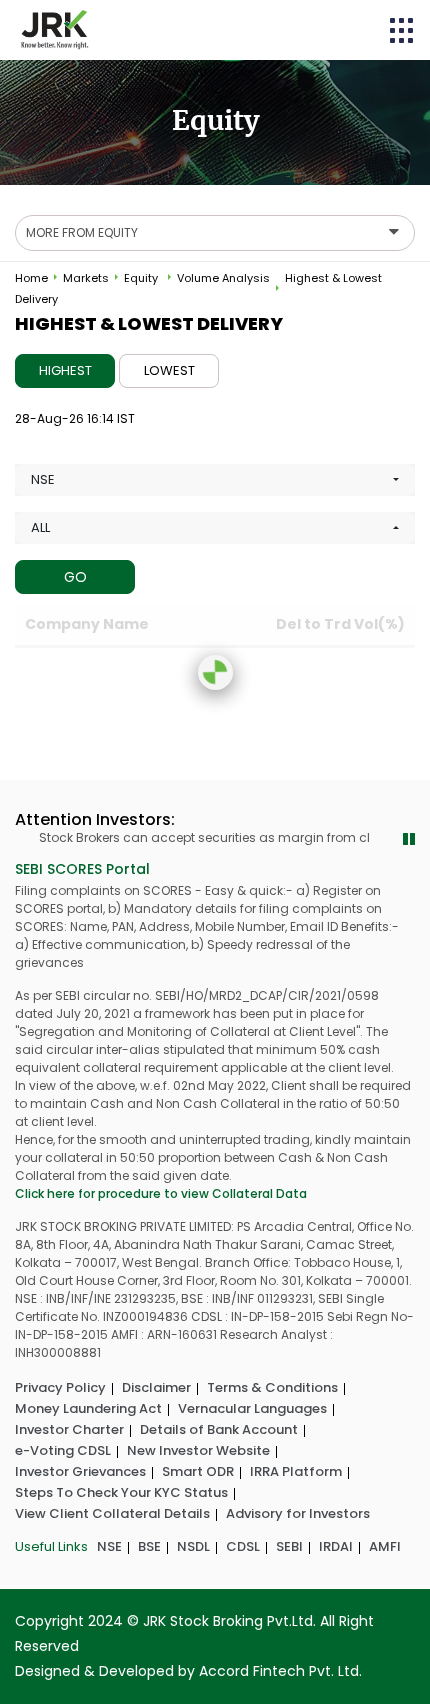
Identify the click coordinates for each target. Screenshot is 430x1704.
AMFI (385, 1546)
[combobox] (215, 480)
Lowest (169, 370)
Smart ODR (198, 1471)
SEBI (289, 1546)
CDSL (243, 1546)
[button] (402, 29)
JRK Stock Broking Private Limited (55, 30)
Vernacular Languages (252, 1408)
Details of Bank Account (219, 1429)
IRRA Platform (296, 1471)
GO (75, 577)
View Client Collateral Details (112, 1513)
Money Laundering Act (88, 1408)
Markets (86, 278)
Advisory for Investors (298, 1513)
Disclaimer (156, 1387)
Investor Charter (69, 1429)
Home (31, 278)
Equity (141, 278)
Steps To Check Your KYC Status (121, 1492)
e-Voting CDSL (63, 1450)
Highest (65, 370)
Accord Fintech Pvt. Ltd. (280, 1671)
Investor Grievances (80, 1471)
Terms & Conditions (272, 1387)
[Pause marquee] (409, 839)
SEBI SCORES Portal (82, 869)
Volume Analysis (223, 278)
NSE (109, 1546)
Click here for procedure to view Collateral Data (161, 1193)
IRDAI (336, 1546)
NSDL (193, 1546)
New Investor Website (198, 1450)
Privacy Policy (60, 1387)
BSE (149, 1546)
